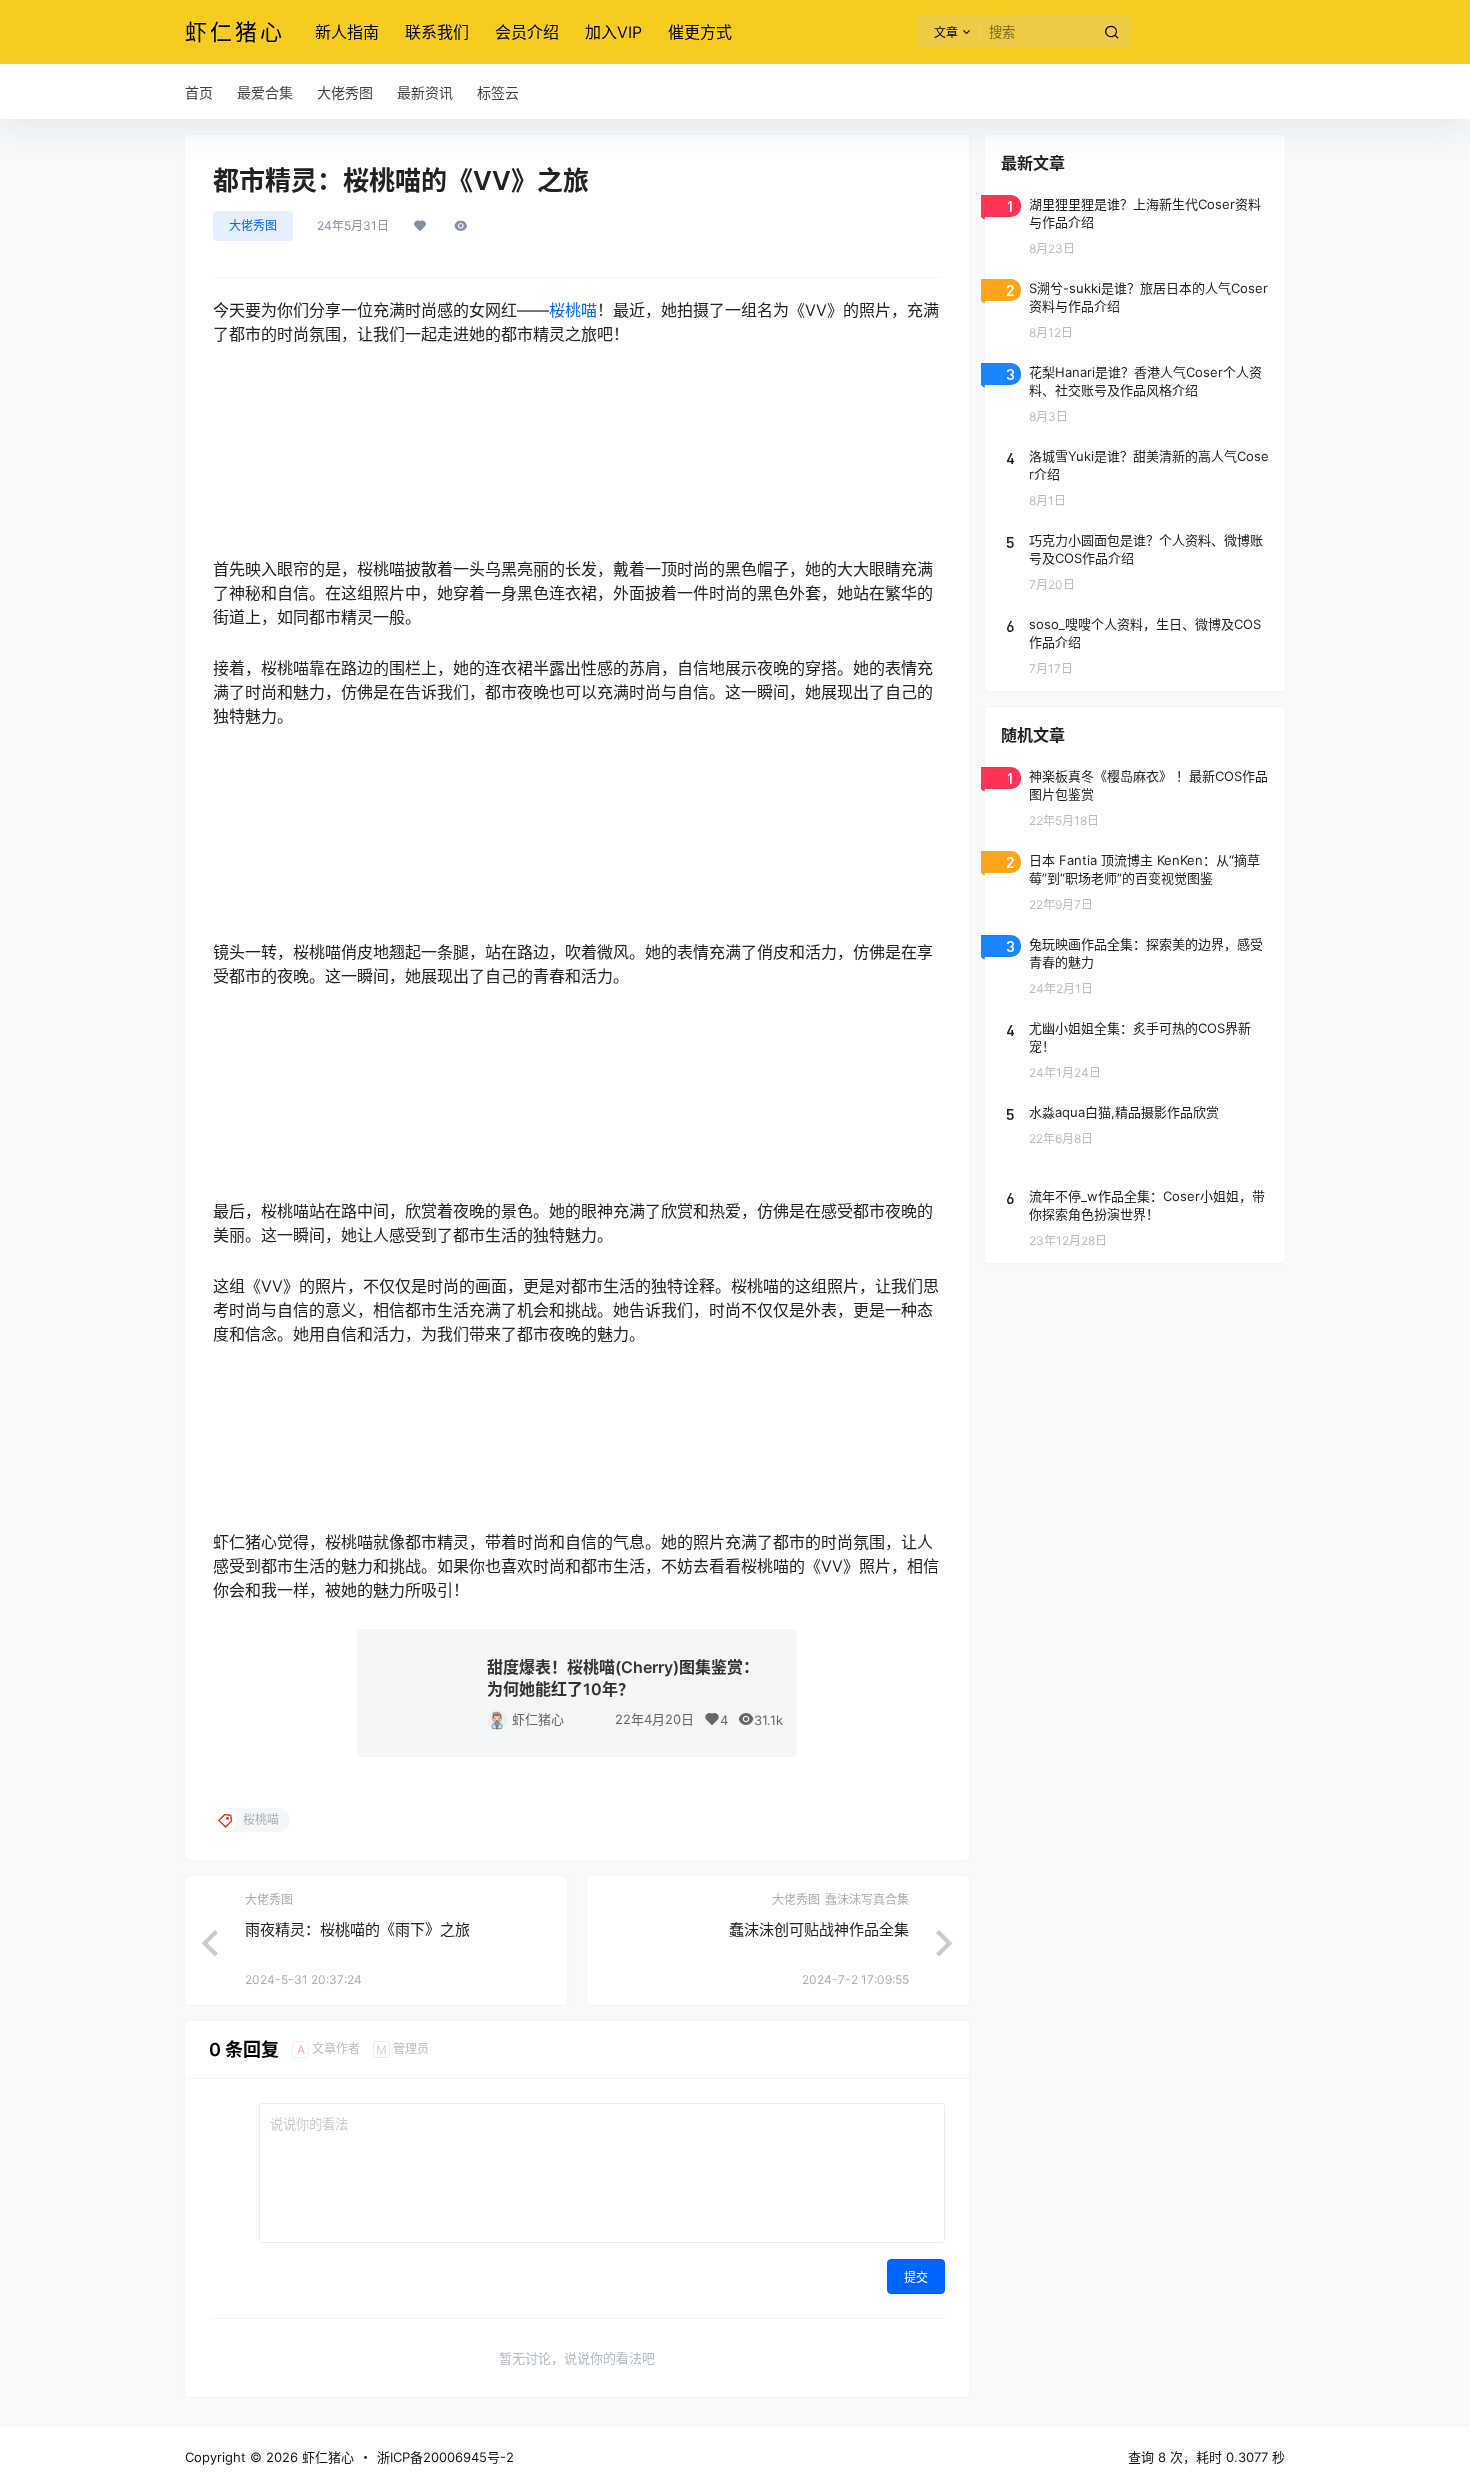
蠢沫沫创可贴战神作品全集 (819, 1929)
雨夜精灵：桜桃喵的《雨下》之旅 (357, 1929)
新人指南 (347, 32)
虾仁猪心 (538, 1719)
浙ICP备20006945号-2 (445, 2457)
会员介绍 (527, 32)
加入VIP (613, 32)
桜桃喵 (573, 310)
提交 (916, 2277)
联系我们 (437, 32)
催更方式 (700, 32)
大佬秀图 (253, 225)
